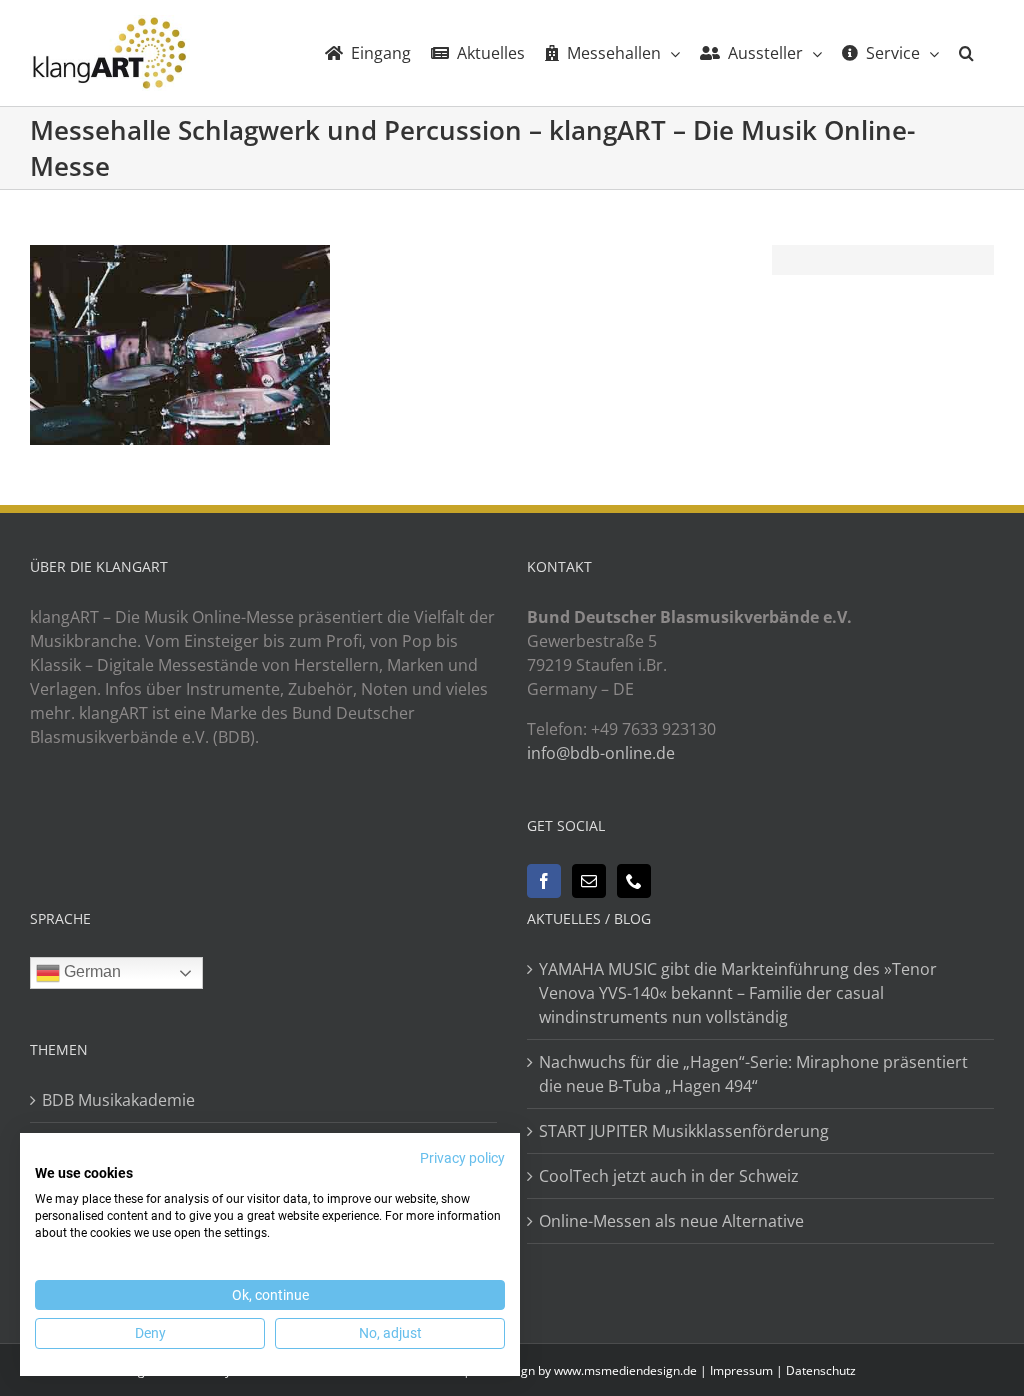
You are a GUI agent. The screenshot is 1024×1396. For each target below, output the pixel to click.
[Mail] (589, 881)
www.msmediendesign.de (625, 1370)
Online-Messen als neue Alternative (671, 1221)
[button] (966, 53)
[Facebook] (544, 881)
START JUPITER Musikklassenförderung (684, 1131)
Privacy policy (462, 1158)
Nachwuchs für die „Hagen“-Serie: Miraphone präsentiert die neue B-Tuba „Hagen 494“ (753, 1074)
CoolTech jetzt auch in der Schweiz (669, 1176)
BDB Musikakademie (118, 1100)
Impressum (741, 1370)
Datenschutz (821, 1370)
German (90, 971)
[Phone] (634, 881)
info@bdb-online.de (601, 753)
